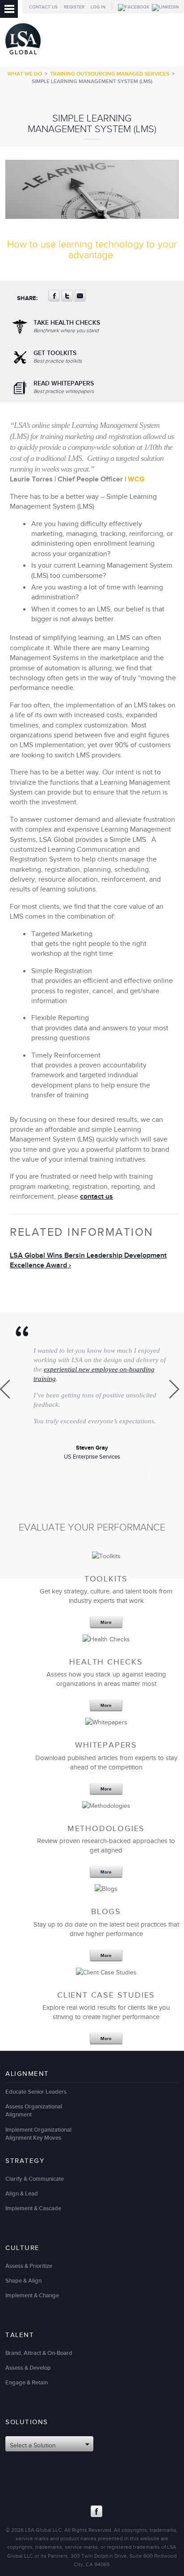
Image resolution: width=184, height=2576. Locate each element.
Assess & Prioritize (29, 2266)
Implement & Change (32, 2296)
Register (74, 7)
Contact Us (43, 7)
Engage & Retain (27, 2383)
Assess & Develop (28, 2368)
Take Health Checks (67, 326)
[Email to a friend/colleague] (80, 300)
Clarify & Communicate (35, 2179)
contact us (96, 1197)
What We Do (25, 74)
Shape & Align (23, 2281)
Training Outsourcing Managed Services (110, 74)
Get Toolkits (58, 357)
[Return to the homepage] (23, 56)
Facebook (96, 2511)
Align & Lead (22, 2194)
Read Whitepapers (64, 387)
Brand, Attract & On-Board (39, 2353)
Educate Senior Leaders (36, 2092)
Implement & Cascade (33, 2208)
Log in (98, 7)
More (106, 1623)
